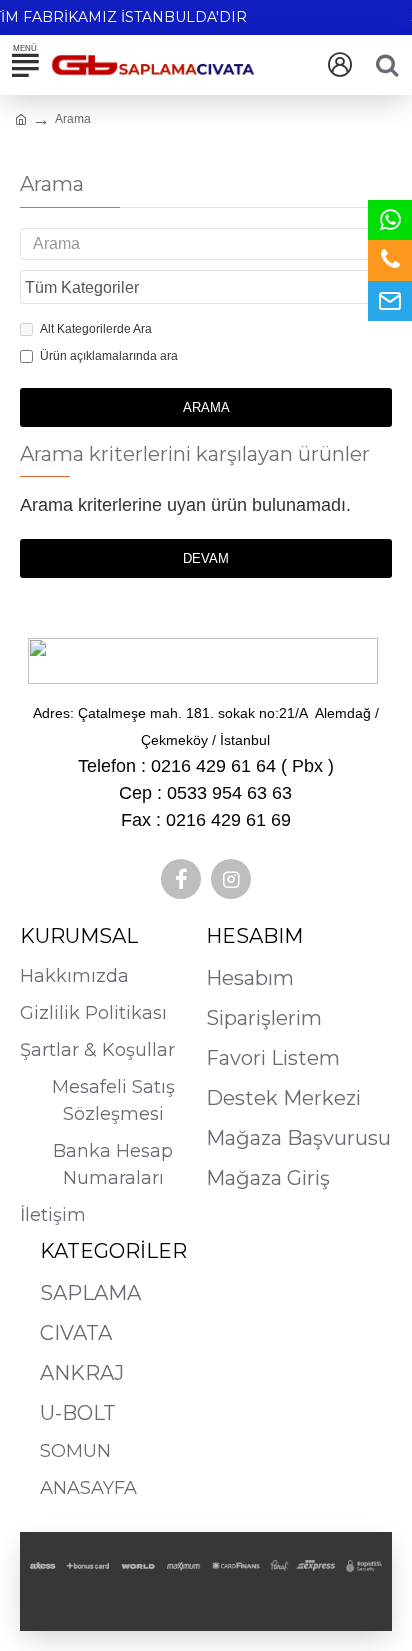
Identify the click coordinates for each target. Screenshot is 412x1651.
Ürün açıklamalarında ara (109, 356)
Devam (206, 558)
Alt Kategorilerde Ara (96, 329)
